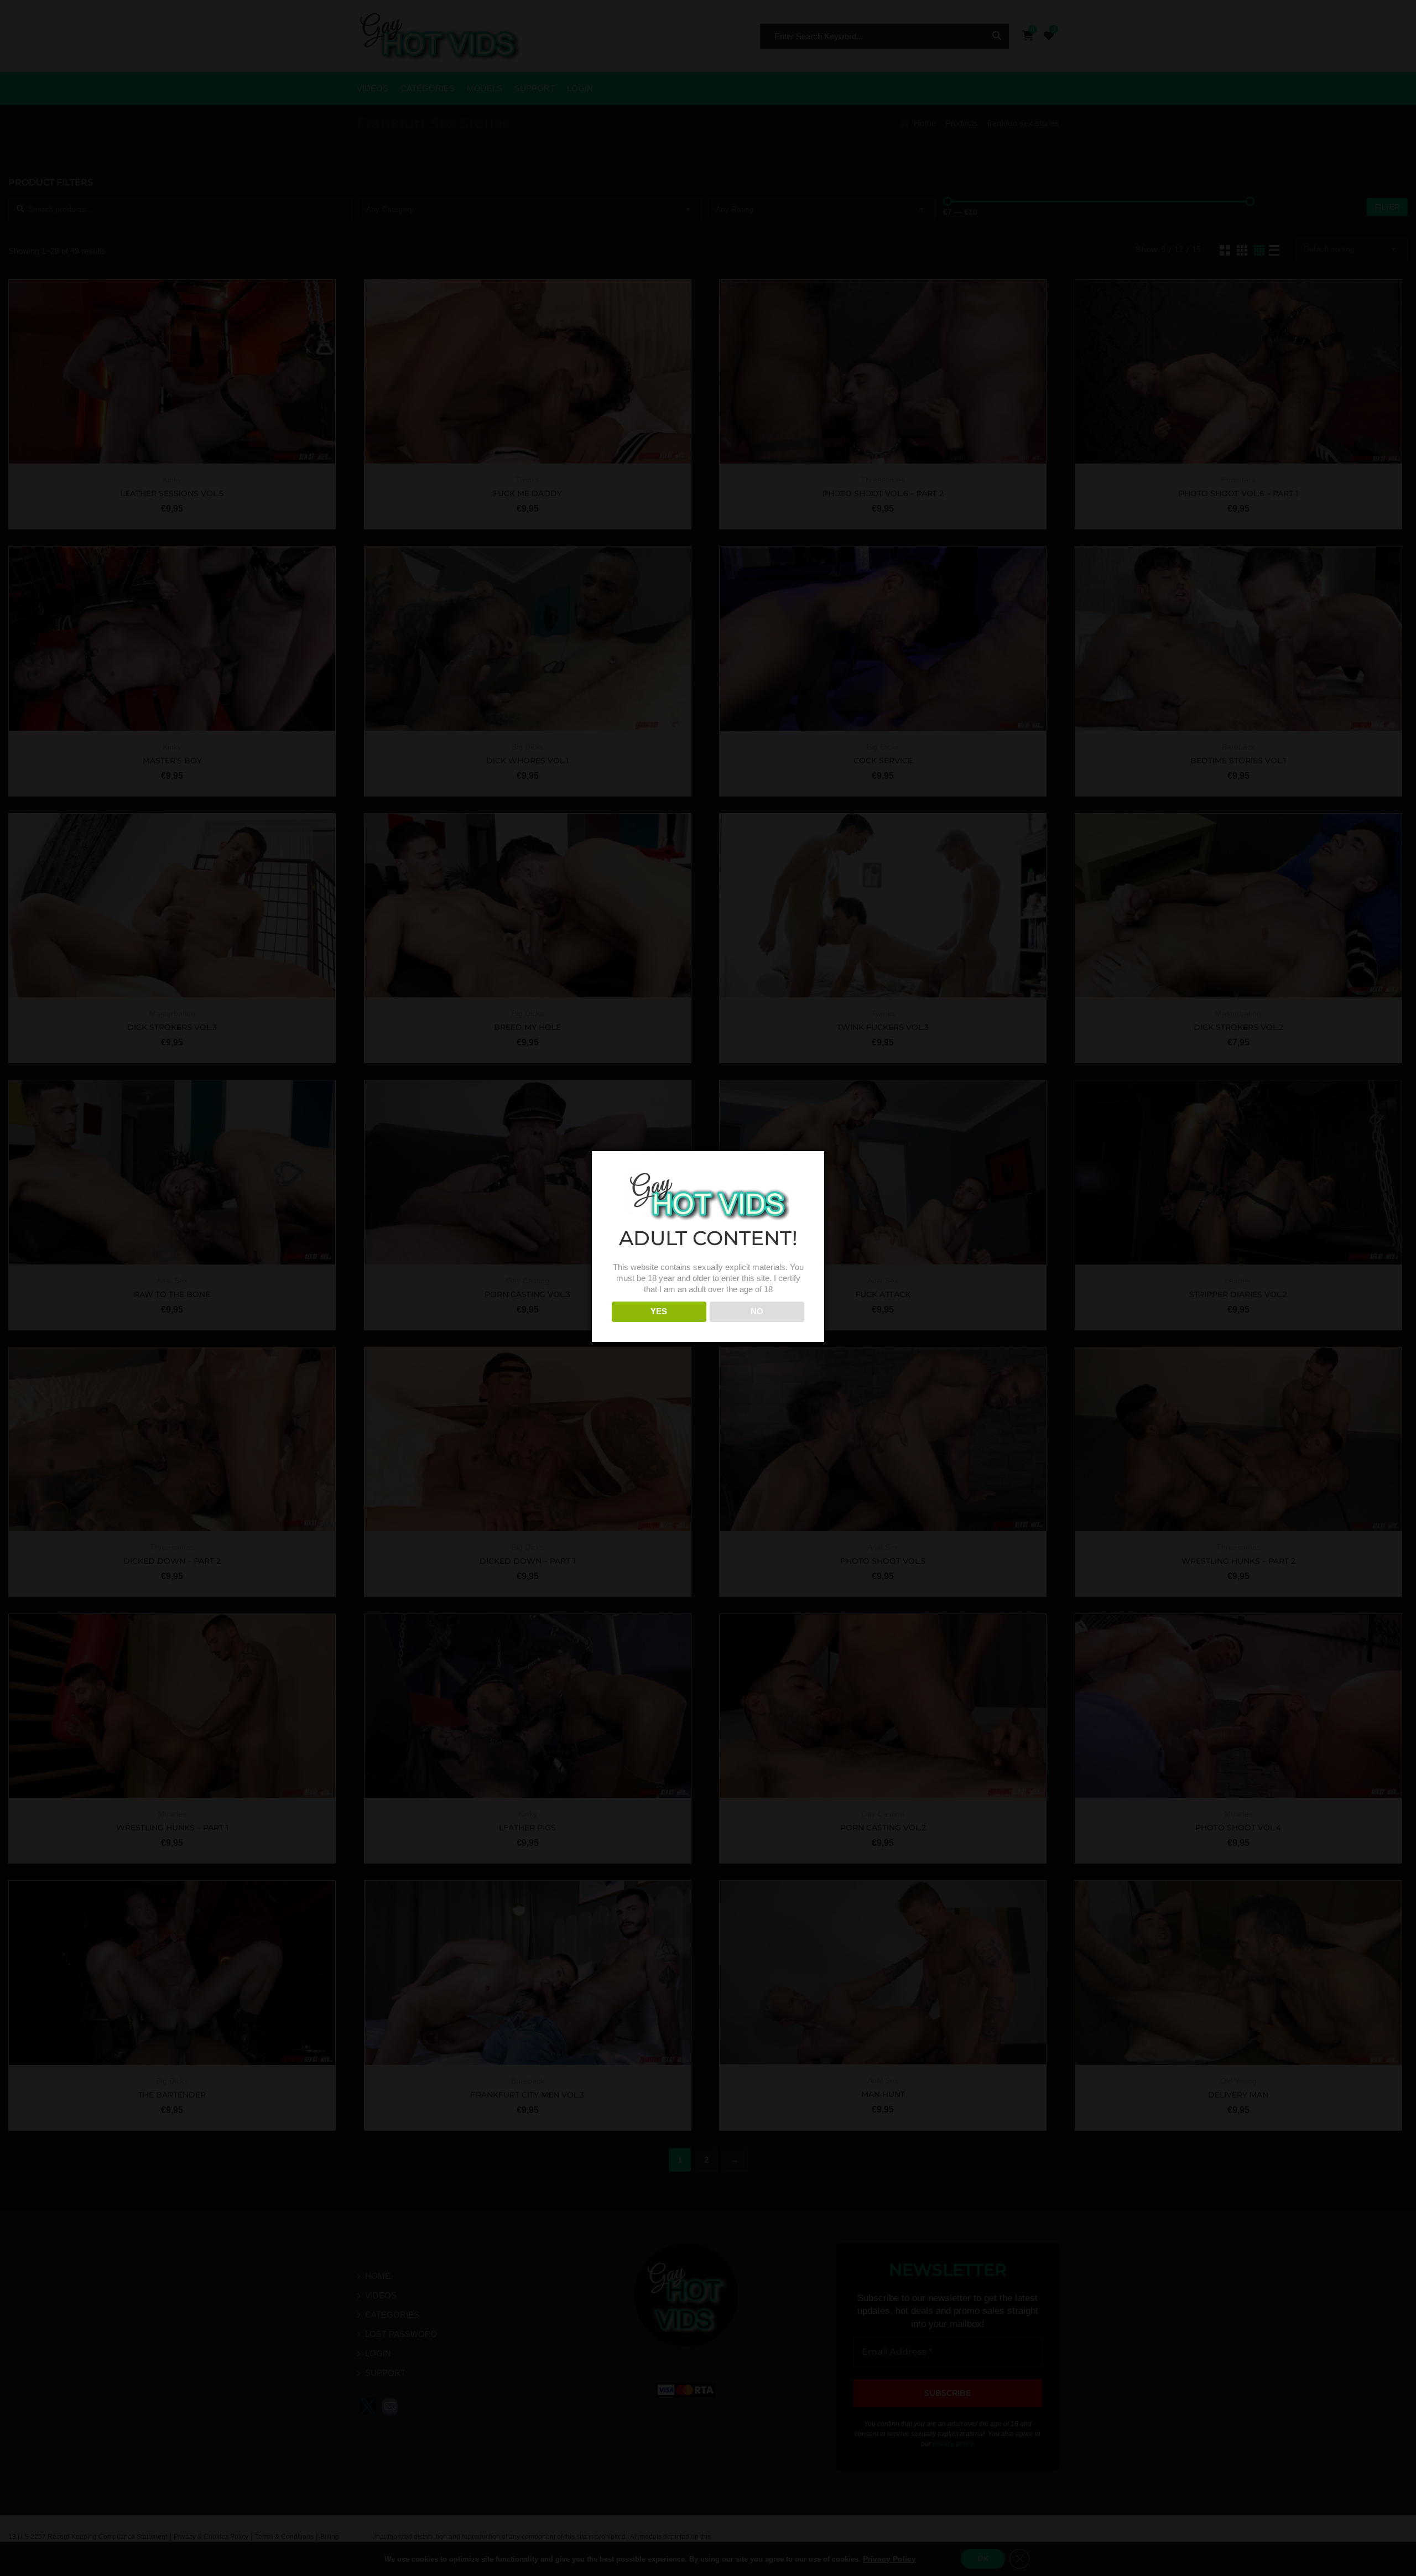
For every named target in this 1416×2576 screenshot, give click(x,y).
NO (757, 1311)
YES (659, 1311)
